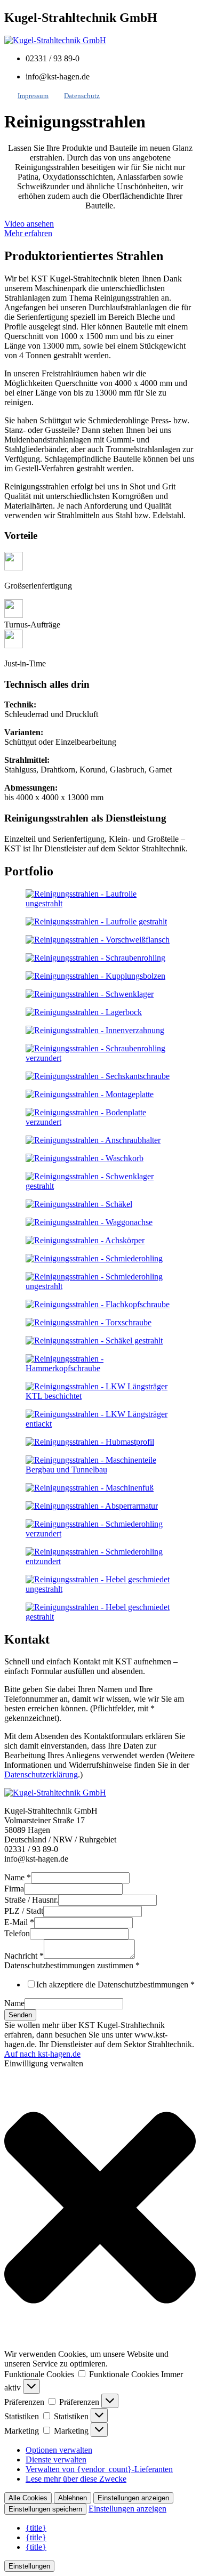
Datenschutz (82, 96)
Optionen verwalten (59, 2450)
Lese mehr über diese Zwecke (76, 2479)
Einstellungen (29, 2566)
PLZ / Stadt (24, 1911)
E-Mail (19, 1922)
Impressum (33, 96)
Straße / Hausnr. (31, 1900)
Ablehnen (73, 2498)
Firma (14, 1889)
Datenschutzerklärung (41, 1774)
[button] (100, 2209)
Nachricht (24, 1956)
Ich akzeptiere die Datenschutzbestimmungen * (115, 1985)
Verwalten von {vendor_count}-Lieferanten (99, 2469)
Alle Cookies (28, 2498)
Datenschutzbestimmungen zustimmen (72, 1965)
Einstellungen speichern (45, 2509)
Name (18, 1877)
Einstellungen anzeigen (133, 2498)
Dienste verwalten (56, 2460)
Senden (20, 2015)
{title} (36, 2528)
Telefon (17, 1933)
